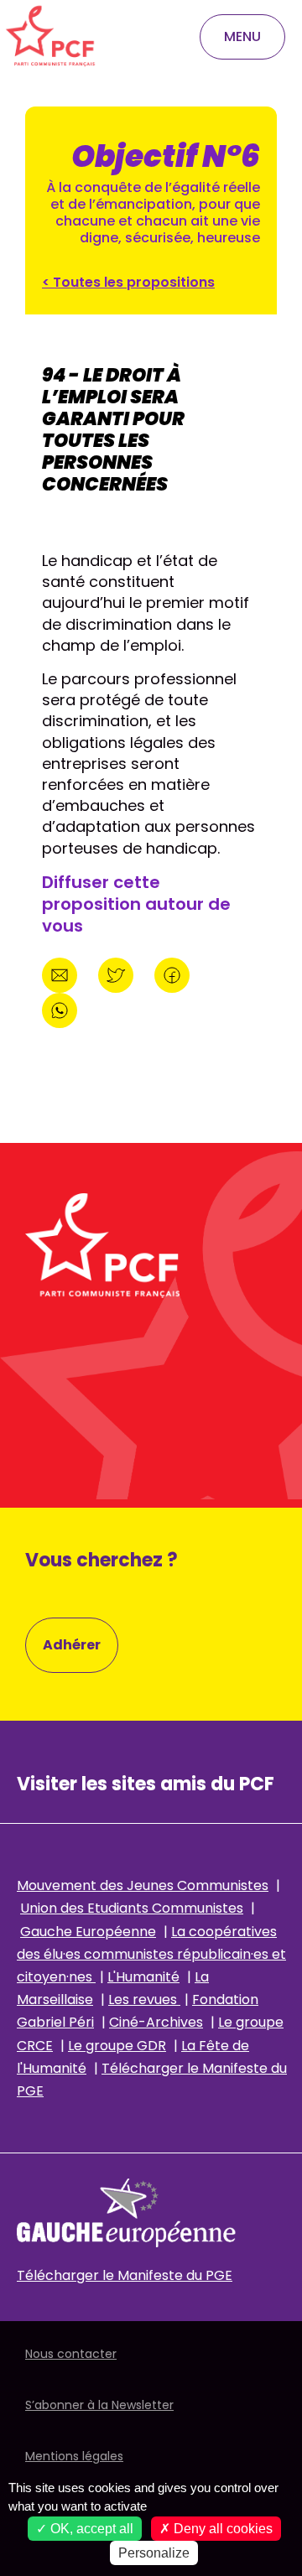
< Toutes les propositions (128, 282)
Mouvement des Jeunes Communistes (143, 1885)
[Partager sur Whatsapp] (60, 1009)
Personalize (154, 2553)
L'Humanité (143, 1977)
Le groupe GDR (117, 2046)
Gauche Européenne (88, 1932)
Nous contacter (71, 2354)
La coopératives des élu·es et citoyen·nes (151, 1954)
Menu (242, 36)
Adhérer (72, 1645)
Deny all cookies (221, 2529)
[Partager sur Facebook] (172, 974)
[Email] (62, 974)
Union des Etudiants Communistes (132, 1908)
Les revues (144, 2000)
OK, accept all (90, 2529)
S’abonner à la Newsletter (99, 2405)
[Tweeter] (118, 974)
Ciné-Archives (156, 2022)
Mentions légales (74, 2456)
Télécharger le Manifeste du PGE (125, 2275)
